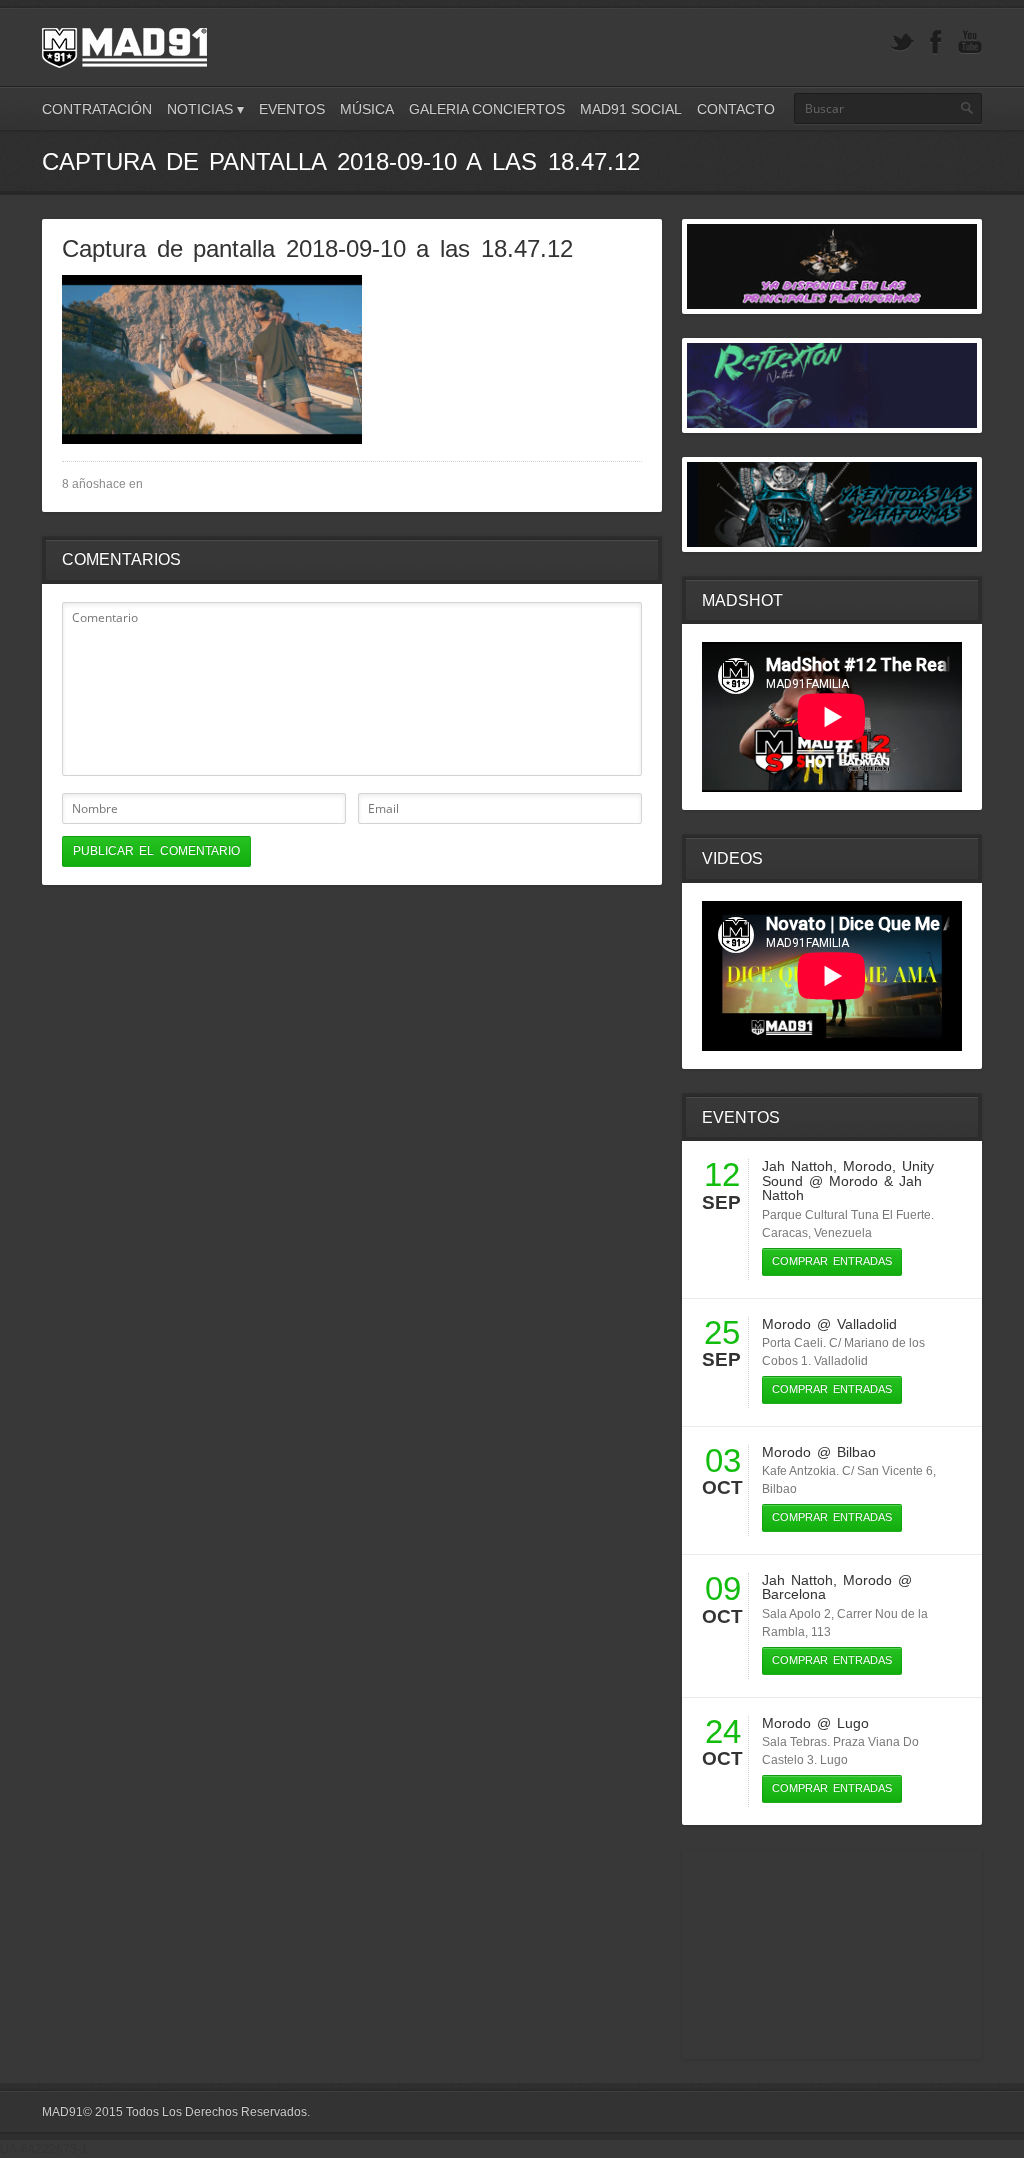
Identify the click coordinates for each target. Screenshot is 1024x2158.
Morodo (867, 1166)
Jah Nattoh (797, 1166)
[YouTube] (970, 42)
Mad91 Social (631, 109)
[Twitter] (902, 42)
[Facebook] (936, 42)
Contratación (97, 109)
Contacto (736, 109)
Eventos (292, 109)
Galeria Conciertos (487, 109)
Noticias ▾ (205, 109)
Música (367, 109)
